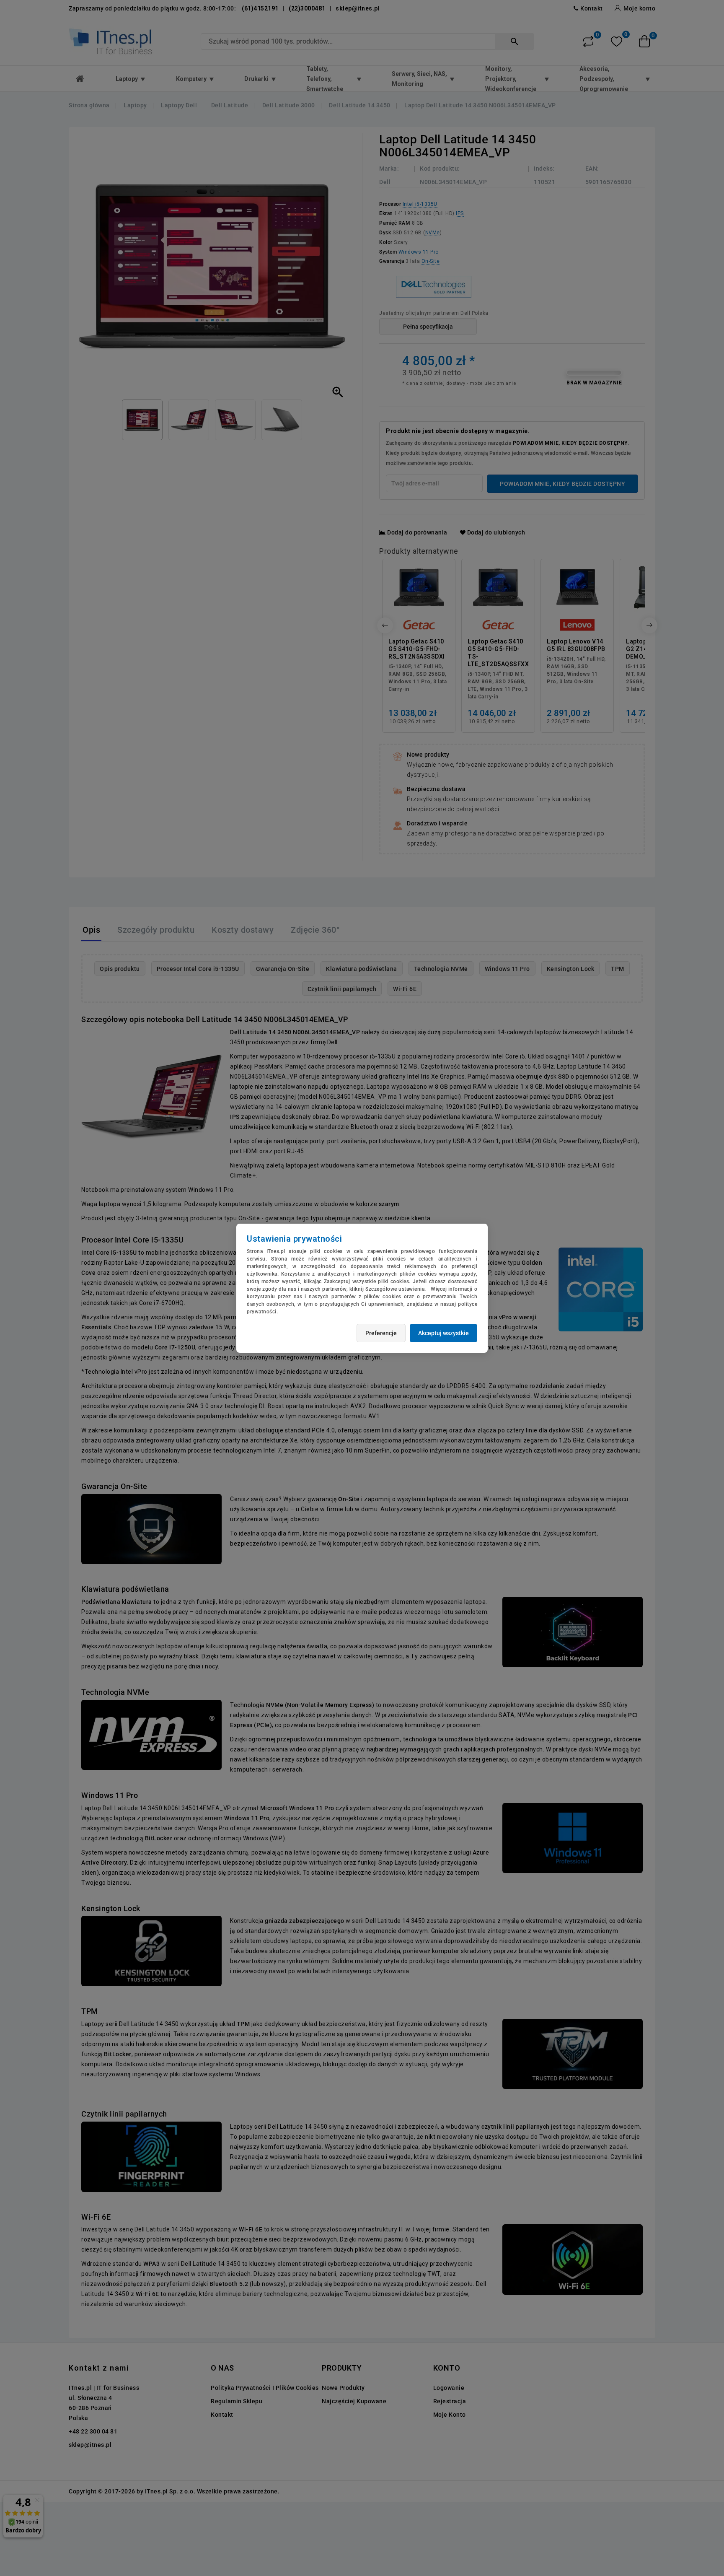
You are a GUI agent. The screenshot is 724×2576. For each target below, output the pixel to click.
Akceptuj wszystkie (443, 1333)
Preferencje (381, 1333)
